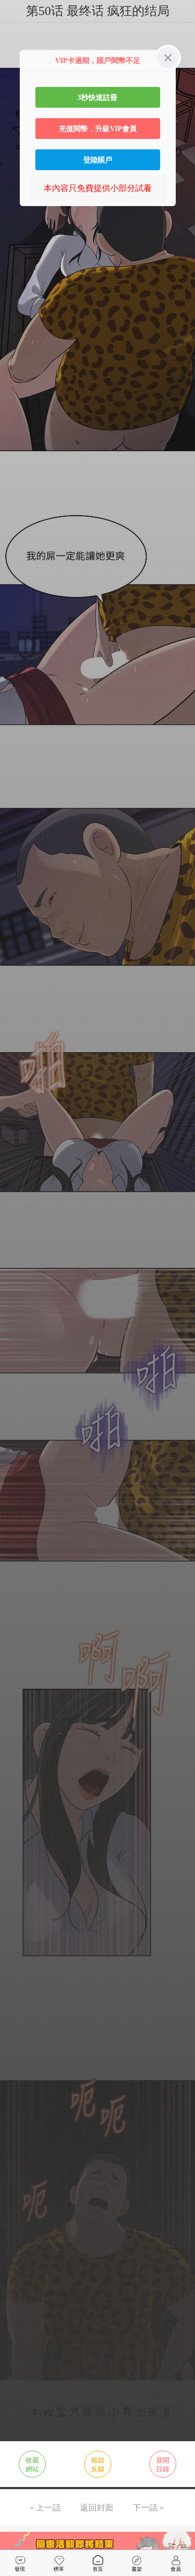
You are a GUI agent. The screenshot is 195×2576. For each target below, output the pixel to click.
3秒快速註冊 (97, 97)
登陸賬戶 (98, 160)
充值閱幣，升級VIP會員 (98, 129)
